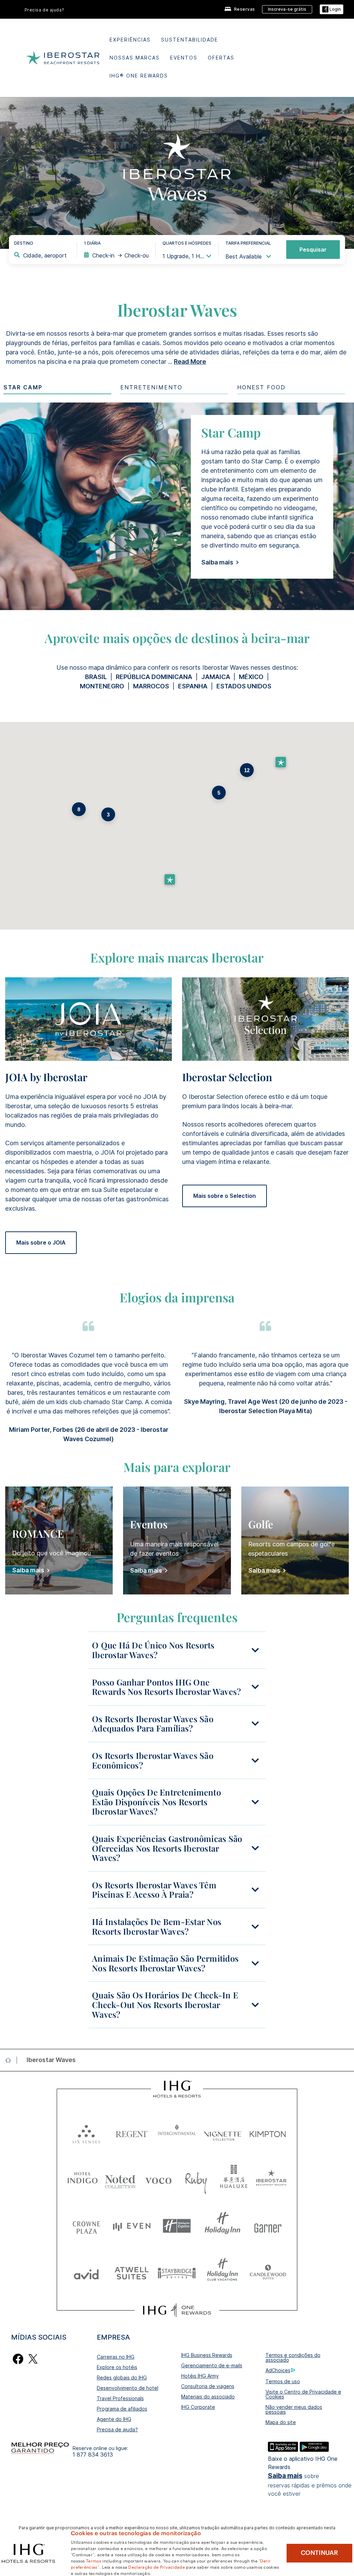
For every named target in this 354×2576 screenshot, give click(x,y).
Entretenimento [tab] (151, 387)
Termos (94, 2560)
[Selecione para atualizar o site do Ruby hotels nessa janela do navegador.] (196, 2179)
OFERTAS (221, 58)
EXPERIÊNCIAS (130, 40)
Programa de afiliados (122, 2409)
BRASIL (96, 677)
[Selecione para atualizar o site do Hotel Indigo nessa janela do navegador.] (83, 2179)
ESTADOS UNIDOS (245, 686)
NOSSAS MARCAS (135, 58)
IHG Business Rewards (207, 2355)
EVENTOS (184, 58)
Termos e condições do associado (293, 2357)
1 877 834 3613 (93, 2455)
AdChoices (278, 2370)
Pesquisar (313, 250)
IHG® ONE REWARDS (139, 76)
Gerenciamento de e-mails (212, 2365)
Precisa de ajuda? (44, 10)
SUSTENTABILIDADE (190, 40)
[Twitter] (33, 2358)
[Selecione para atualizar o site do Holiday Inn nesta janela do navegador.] (222, 2226)
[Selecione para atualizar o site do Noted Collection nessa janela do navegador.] (120, 2179)
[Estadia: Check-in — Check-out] (116, 255)
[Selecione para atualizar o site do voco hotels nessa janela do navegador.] (158, 2179)
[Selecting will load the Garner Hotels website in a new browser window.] (268, 2226)
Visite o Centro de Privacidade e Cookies (303, 2394)
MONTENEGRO (102, 686)
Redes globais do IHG (122, 2378)
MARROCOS (151, 686)
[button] (332, 10)
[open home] (11, 2060)
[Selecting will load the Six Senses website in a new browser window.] (86, 2132)
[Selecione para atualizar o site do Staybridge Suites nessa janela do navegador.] (177, 2273)
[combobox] (45, 255)
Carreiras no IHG (116, 2357)
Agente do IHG (114, 2419)
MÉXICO (251, 677)
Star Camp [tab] (23, 387)
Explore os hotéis (117, 2367)
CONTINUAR (319, 2553)
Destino (24, 243)
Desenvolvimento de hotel (128, 2388)
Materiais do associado (208, 2397)
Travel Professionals (120, 2398)
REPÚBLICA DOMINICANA (154, 677)
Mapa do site (281, 2422)
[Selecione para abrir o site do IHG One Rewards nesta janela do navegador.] (177, 2310)
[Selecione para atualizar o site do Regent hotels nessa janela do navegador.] (132, 2132)
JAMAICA (216, 677)
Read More (190, 361)
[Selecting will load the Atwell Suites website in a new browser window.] (132, 2273)
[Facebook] (18, 2358)
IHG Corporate (198, 2407)
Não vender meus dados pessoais (294, 2409)
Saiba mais (285, 2476)
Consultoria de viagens (208, 2386)
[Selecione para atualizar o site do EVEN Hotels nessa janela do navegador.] (132, 2226)
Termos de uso (283, 2381)
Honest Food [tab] (261, 387)
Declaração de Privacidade (157, 2567)
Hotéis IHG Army (200, 2376)
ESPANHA (193, 686)
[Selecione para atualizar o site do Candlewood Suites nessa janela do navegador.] (268, 2273)
